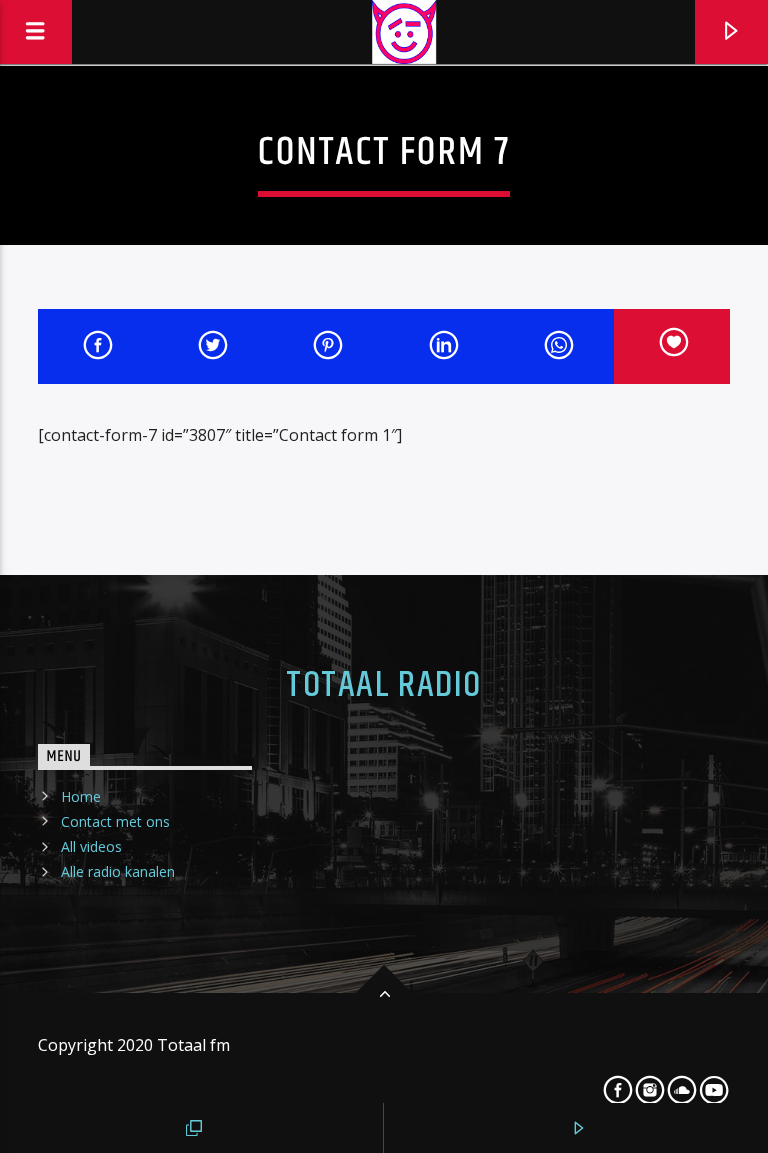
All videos (91, 846)
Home (81, 796)
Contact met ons (115, 821)
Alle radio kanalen (118, 871)
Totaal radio (383, 686)
